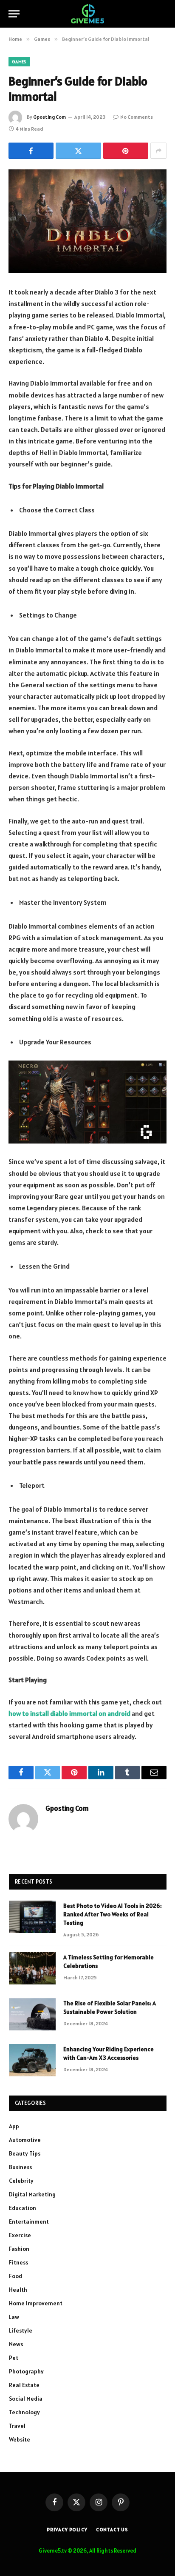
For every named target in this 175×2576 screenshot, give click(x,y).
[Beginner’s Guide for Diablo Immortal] (87, 221)
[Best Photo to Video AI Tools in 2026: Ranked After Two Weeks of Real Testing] (32, 1917)
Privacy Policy (67, 2529)
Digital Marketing (32, 2194)
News (16, 2344)
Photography (26, 2371)
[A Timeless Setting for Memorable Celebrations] (32, 1968)
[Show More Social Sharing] (158, 151)
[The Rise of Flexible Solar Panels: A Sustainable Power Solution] (32, 2014)
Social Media (26, 2399)
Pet (14, 2358)
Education (23, 2208)
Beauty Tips (25, 2153)
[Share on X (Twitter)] (78, 151)
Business (20, 2167)
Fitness (18, 2262)
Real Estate (24, 2385)
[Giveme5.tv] (87, 14)
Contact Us (112, 2529)
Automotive (25, 2140)
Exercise (20, 2235)
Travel (17, 2426)
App (14, 2126)
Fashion (19, 2249)
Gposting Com (49, 117)
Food (16, 2276)
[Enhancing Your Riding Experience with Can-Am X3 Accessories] (32, 2060)
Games (19, 62)
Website (20, 2439)
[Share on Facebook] (31, 151)
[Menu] (14, 14)
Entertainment (29, 2221)
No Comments (137, 117)
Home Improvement (36, 2303)
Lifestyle (21, 2330)
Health (18, 2290)
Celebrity (21, 2181)
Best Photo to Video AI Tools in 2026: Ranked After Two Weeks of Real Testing (113, 1914)
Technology (24, 2412)
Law (14, 2317)
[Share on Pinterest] (126, 151)
